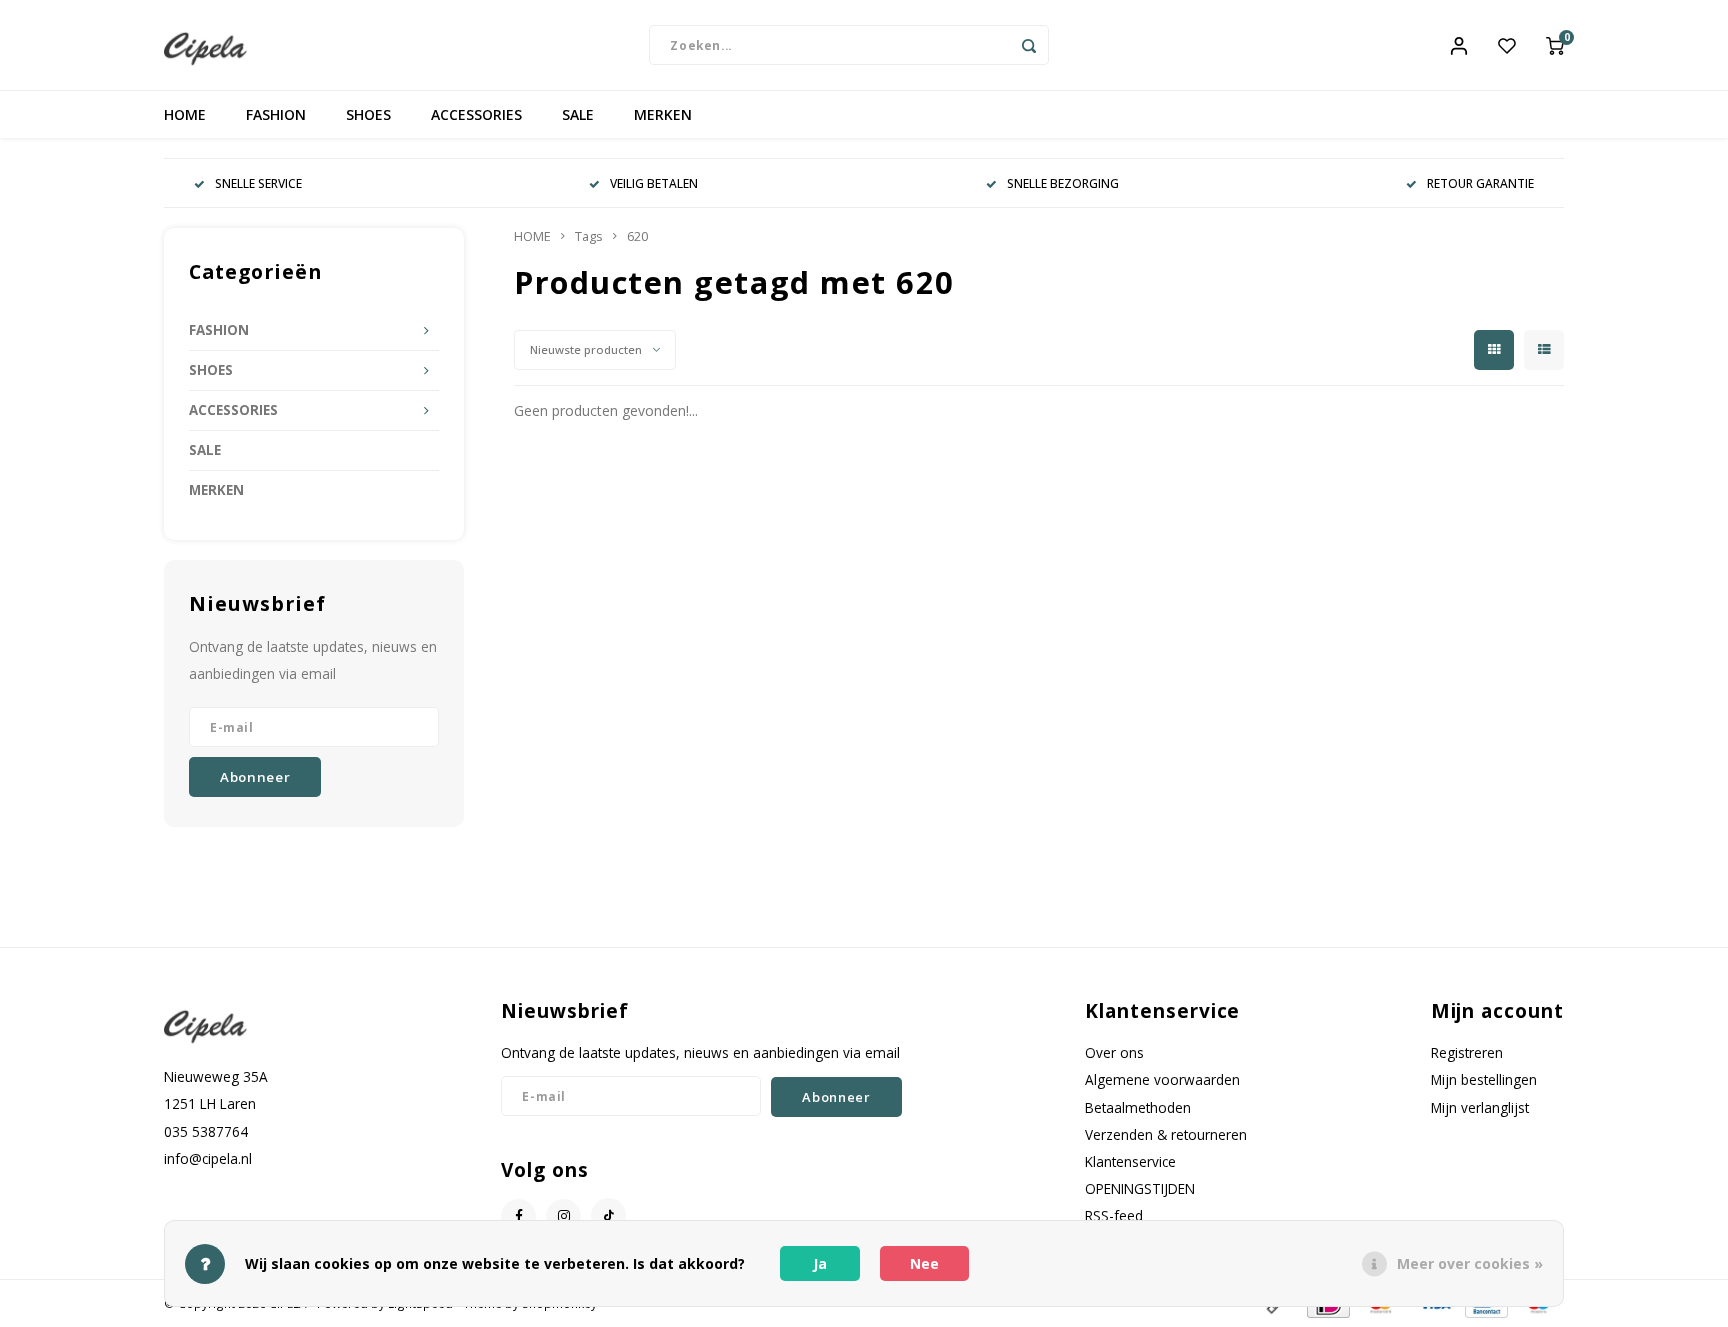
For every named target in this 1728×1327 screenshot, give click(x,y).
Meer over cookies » (1470, 1263)
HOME (185, 114)
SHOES (368, 114)
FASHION (276, 114)
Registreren (1467, 1052)
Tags (589, 236)
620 (637, 236)
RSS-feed (1114, 1215)
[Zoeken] (1029, 45)
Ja (820, 1263)
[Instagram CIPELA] (563, 1216)
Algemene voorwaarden (1162, 1079)
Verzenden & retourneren (1166, 1134)
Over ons (1114, 1052)
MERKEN (663, 114)
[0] (1555, 45)
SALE (578, 114)
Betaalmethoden (1138, 1107)
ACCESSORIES (476, 114)
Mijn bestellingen (1484, 1079)
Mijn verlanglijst (1480, 1107)
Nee (924, 1263)
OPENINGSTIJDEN (1140, 1188)
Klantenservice (1130, 1161)
